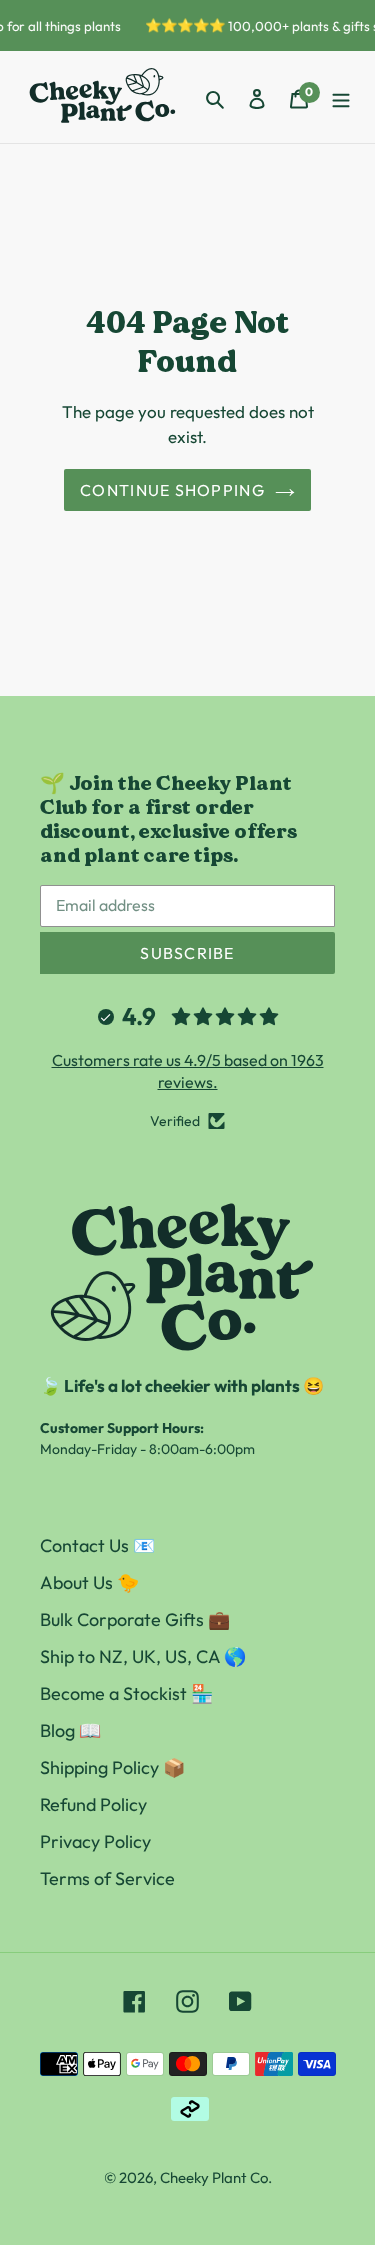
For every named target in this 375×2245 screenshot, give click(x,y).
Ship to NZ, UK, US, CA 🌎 (143, 1656)
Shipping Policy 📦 (112, 1767)
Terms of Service (107, 1878)
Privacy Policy (95, 1841)
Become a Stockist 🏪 (126, 1693)
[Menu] (341, 97)
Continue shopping (172, 490)
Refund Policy (93, 1804)
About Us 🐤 (89, 1582)
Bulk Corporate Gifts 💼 (135, 1619)
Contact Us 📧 (97, 1545)
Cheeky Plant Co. (216, 2177)
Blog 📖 (70, 1730)
